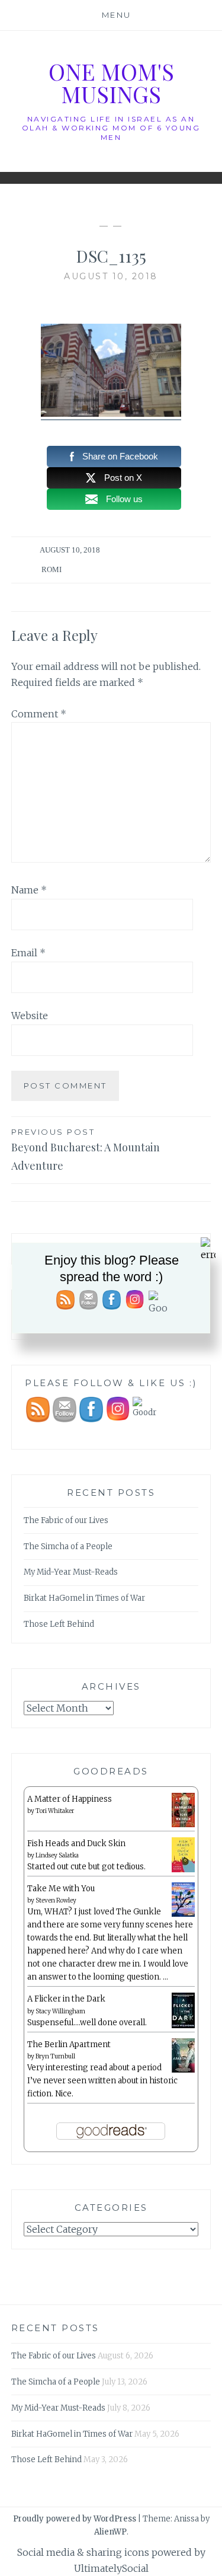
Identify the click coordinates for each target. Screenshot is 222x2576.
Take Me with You (61, 1889)
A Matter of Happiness (70, 1799)
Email (28, 953)
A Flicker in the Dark (66, 1999)
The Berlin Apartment (69, 2044)
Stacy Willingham (60, 2011)
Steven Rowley (56, 1900)
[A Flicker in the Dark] (183, 2026)
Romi (52, 569)
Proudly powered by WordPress (75, 2519)
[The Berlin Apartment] (183, 2071)
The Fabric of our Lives (66, 1520)
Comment (39, 714)
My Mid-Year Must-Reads (71, 1572)
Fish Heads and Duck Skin (76, 1844)
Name (29, 890)
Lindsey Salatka (57, 1855)
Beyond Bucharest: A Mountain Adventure (86, 1150)
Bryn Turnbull (55, 2056)
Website (30, 1016)
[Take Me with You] (183, 1915)
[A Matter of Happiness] (183, 1825)
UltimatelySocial (111, 2568)
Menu (117, 15)
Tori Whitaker (55, 1811)
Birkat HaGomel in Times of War (84, 1598)
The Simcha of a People (68, 1546)
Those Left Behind (59, 1624)
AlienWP (110, 2532)
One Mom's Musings (111, 83)
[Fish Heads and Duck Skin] (183, 1870)
